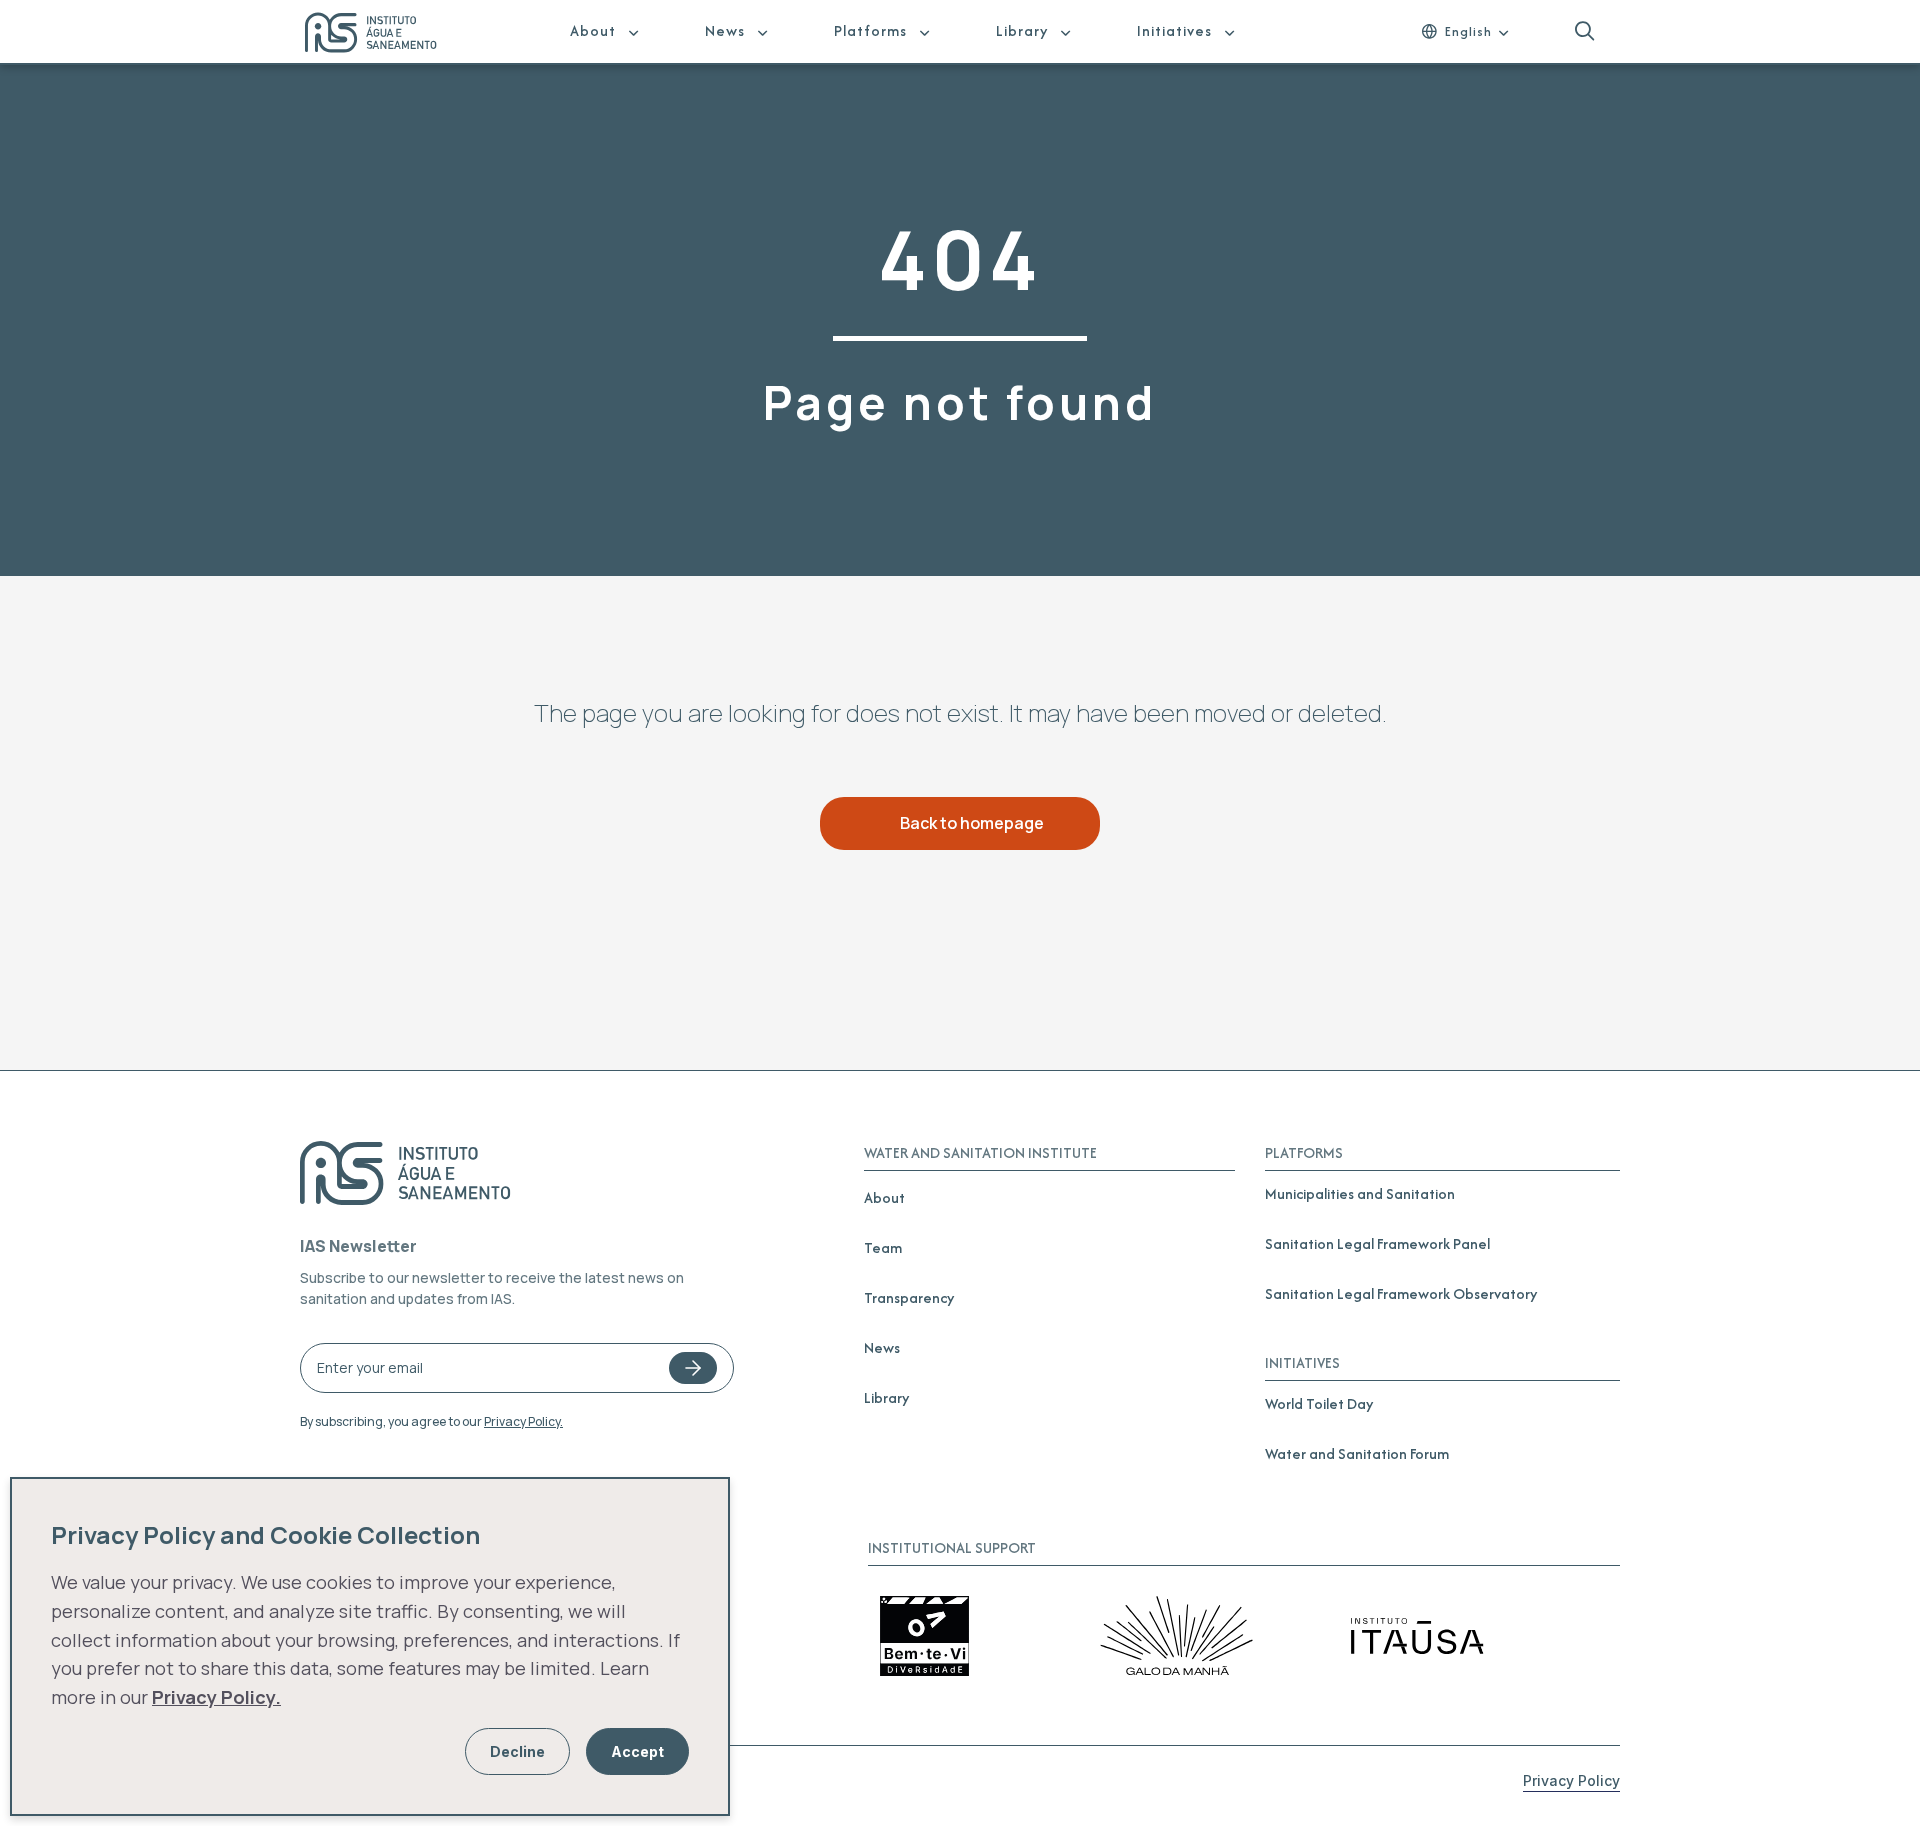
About (593, 30)
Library (1022, 30)
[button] (1584, 31)
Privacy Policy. (523, 1421)
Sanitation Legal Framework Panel (1377, 1243)
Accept (637, 1751)
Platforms (870, 30)
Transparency (909, 1297)
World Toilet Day (1319, 1403)
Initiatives (1174, 30)
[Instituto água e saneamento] (383, 35)
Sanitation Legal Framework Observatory (1401, 1293)
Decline (517, 1751)
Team (883, 1247)
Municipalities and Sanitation (1360, 1193)
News (725, 30)
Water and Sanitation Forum (1357, 1453)
